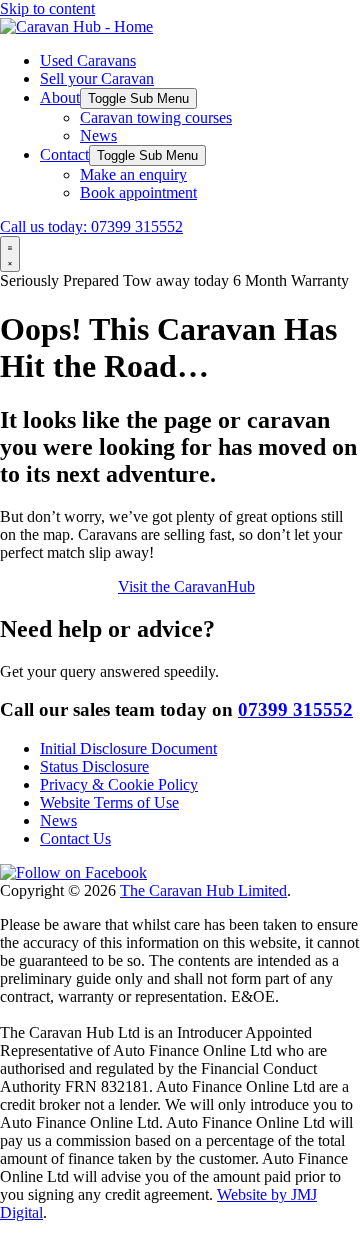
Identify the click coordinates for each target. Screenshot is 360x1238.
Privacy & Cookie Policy (119, 784)
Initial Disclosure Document (128, 748)
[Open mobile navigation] (10, 254)
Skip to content (47, 8)
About (60, 97)
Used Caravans (88, 60)
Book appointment (138, 192)
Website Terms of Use (109, 802)
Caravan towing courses (156, 117)
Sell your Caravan (97, 78)
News (98, 135)
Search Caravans (55, 586)
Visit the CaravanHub (186, 586)
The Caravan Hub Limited (203, 890)
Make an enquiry (133, 174)
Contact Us (75, 838)
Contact (64, 154)
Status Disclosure (94, 766)
